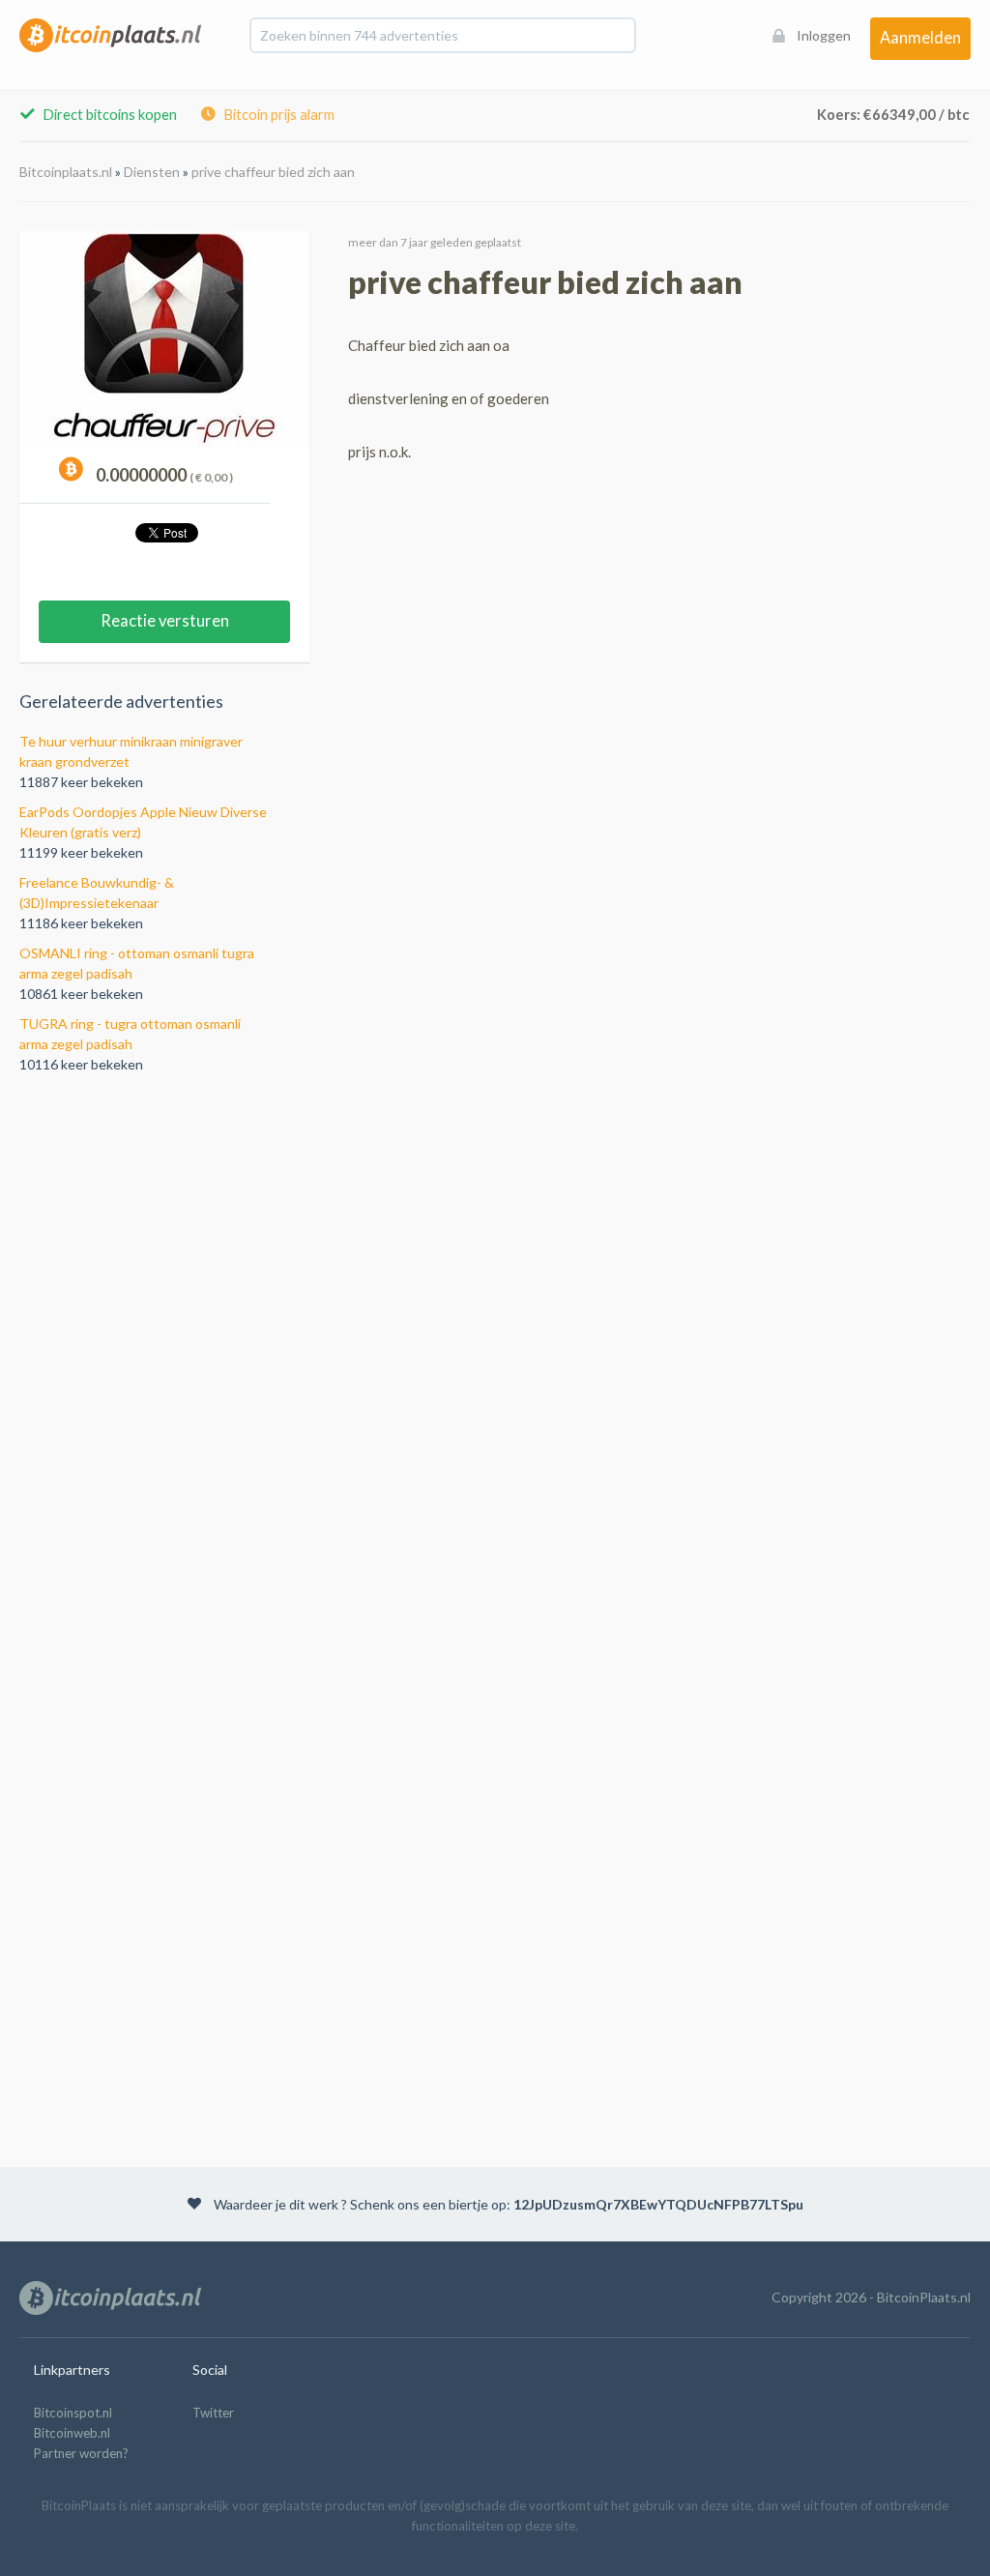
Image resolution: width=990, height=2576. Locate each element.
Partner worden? (81, 2453)
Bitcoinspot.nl (73, 2413)
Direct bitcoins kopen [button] (108, 115)
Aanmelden (920, 38)
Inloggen (824, 35)
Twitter (213, 2413)
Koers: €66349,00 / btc (893, 115)
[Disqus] (495, 1345)
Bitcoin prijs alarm (277, 115)
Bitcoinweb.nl (72, 2433)
